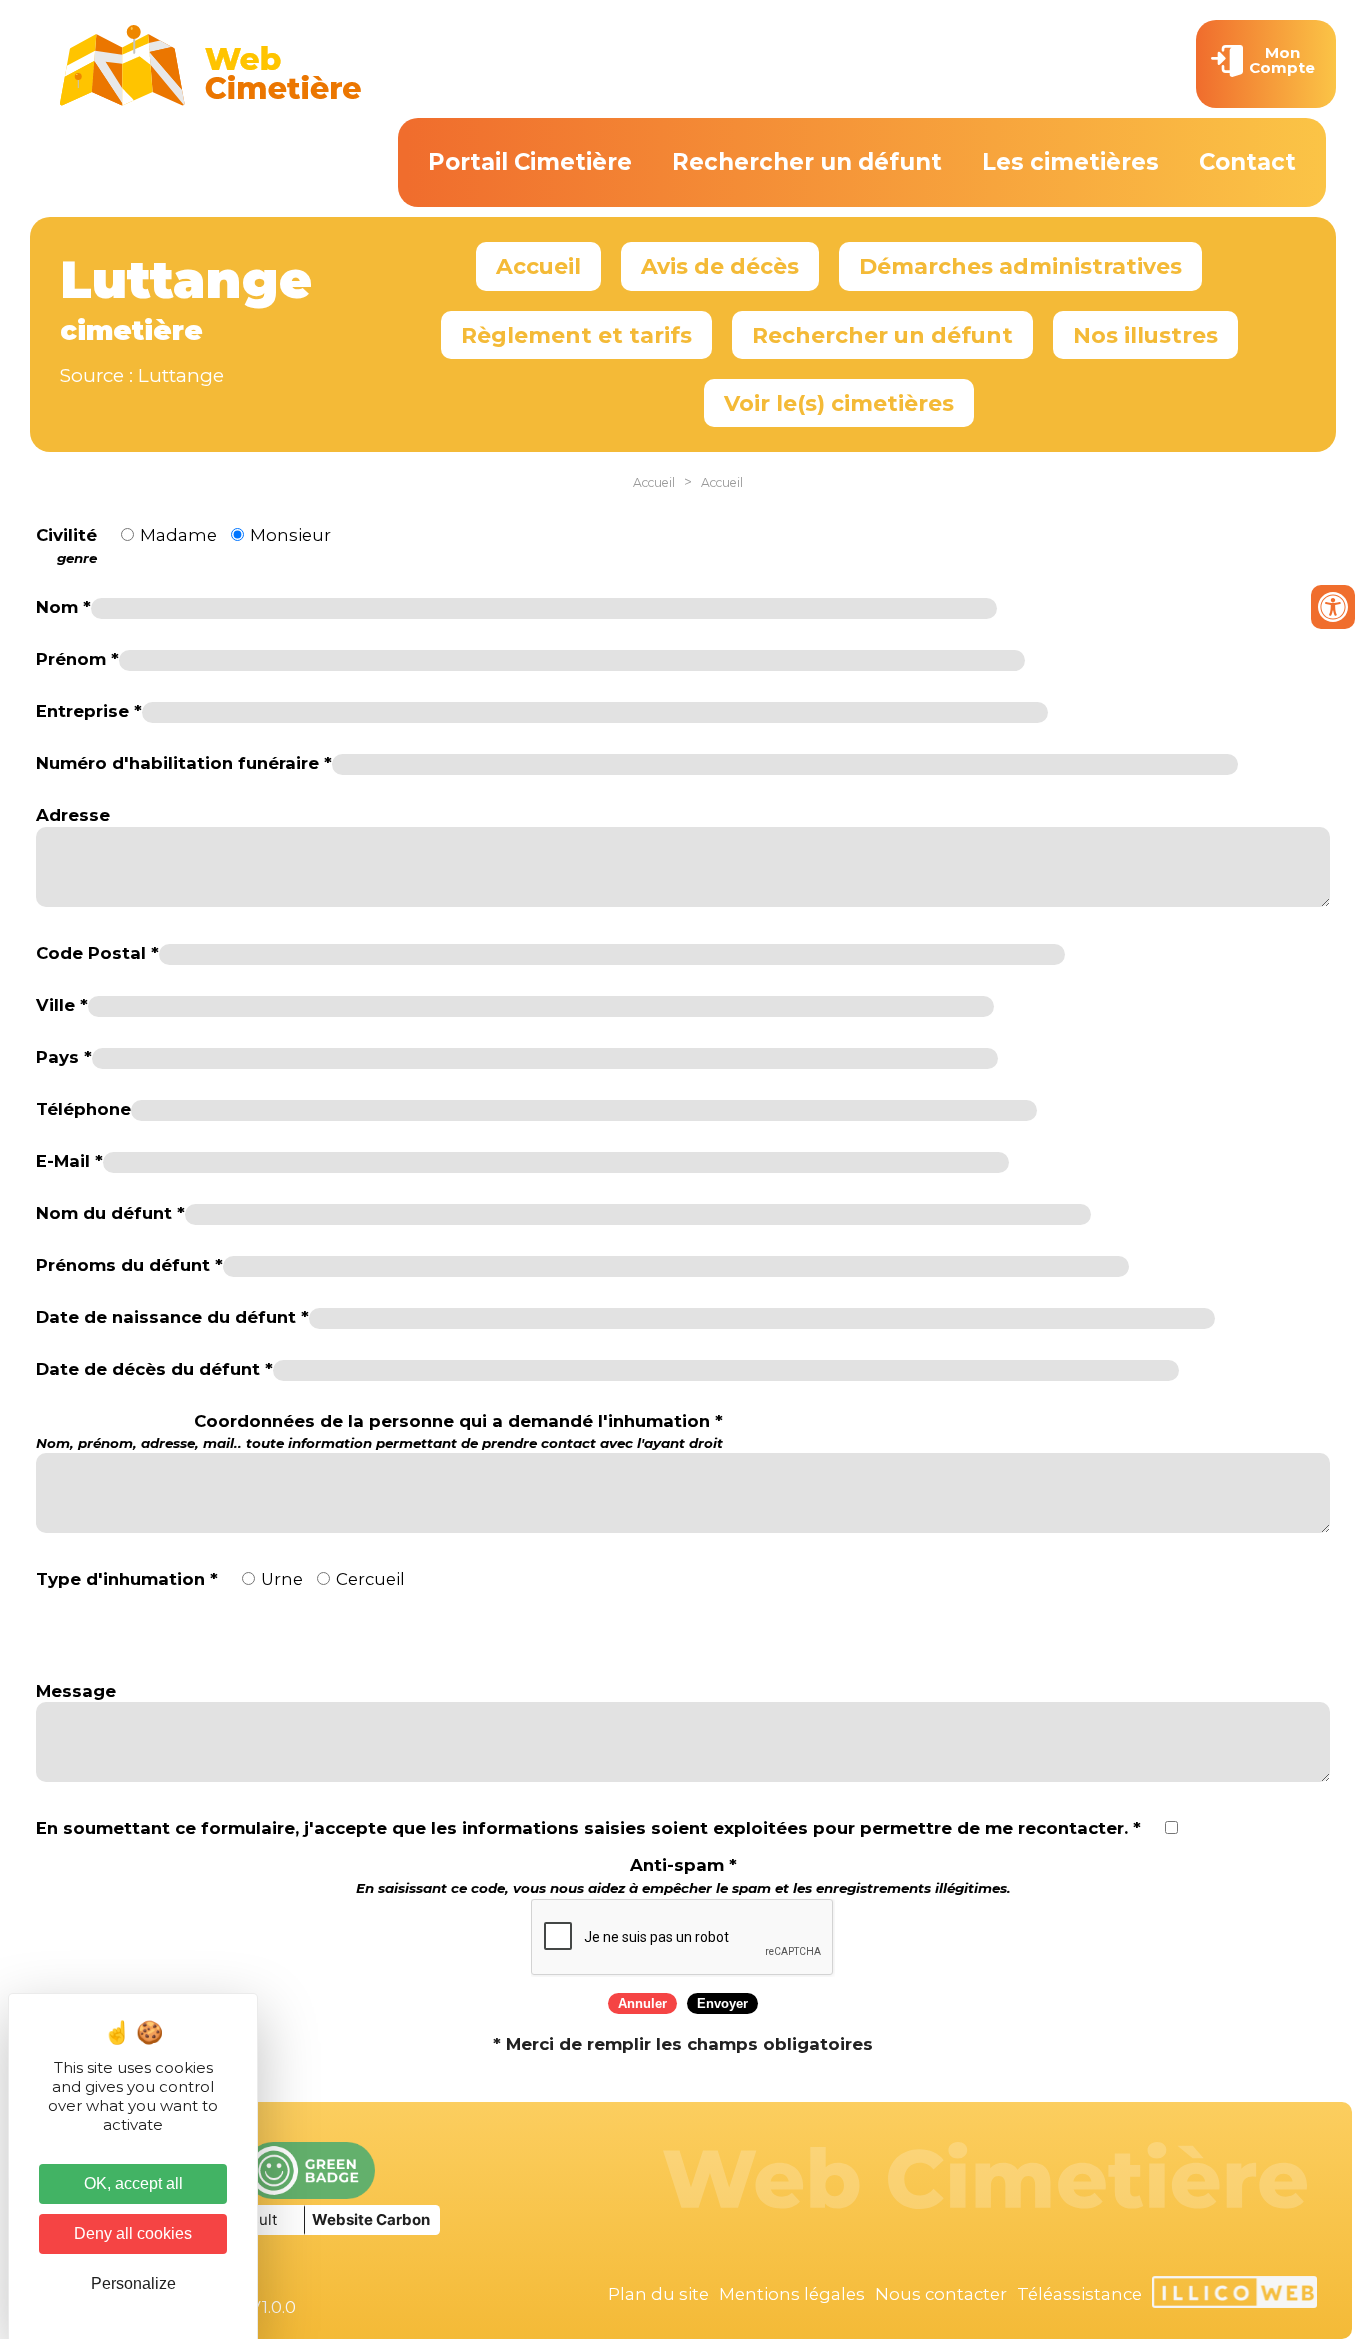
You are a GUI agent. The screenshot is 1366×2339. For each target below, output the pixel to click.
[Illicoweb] (1234, 2295)
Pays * (64, 1057)
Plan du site (658, 2294)
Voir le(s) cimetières (839, 403)
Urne (282, 1579)
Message (76, 1691)
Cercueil (370, 1579)
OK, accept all (133, 2183)
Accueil (538, 266)
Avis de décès (720, 266)
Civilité (66, 545)
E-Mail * (69, 1161)
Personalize (133, 2283)
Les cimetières (1070, 162)
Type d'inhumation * (127, 1579)
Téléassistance (1079, 2294)
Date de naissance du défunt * (172, 1317)
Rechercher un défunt (807, 162)
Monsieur (290, 535)
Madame (178, 535)
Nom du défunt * (110, 1213)
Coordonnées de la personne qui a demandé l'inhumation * (379, 1431)
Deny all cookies (133, 2233)
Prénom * (77, 659)
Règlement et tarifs (576, 335)
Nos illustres (1145, 335)
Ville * (62, 1005)
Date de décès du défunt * (154, 1369)
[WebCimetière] (211, 101)
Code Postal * (97, 953)
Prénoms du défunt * (129, 1265)
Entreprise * (89, 711)
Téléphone (83, 1109)
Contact (1247, 162)
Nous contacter (941, 2294)
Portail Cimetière (530, 162)
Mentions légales (792, 2294)
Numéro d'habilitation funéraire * (184, 763)
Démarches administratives (1020, 266)
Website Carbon (371, 2219)
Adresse (73, 815)
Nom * (63, 607)
